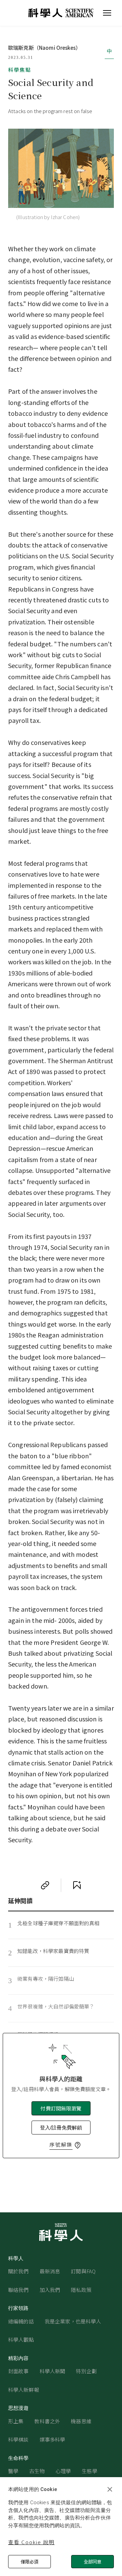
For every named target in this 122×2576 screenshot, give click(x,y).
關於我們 (18, 2271)
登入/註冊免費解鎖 (61, 2128)
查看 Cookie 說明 (31, 2542)
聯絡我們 (18, 2290)
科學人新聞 (53, 2371)
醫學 (13, 2471)
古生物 (37, 2471)
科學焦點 (20, 70)
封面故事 (18, 2371)
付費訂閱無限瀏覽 (61, 2108)
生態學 (89, 2471)
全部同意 (93, 2562)
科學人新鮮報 (24, 2390)
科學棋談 (18, 2439)
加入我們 (50, 2290)
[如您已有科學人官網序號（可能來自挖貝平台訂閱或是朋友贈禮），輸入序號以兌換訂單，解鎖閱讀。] (78, 2145)
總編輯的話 (21, 2321)
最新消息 (50, 2271)
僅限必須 (29, 2562)
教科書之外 (47, 2421)
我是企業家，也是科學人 (73, 2321)
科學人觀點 (21, 2339)
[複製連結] (45, 1885)
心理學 (63, 2471)
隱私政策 (81, 2290)
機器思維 (81, 2421)
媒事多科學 (53, 2439)
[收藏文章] (77, 1885)
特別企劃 (86, 2371)
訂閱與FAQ (83, 2271)
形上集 (16, 2421)
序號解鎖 (61, 2144)
